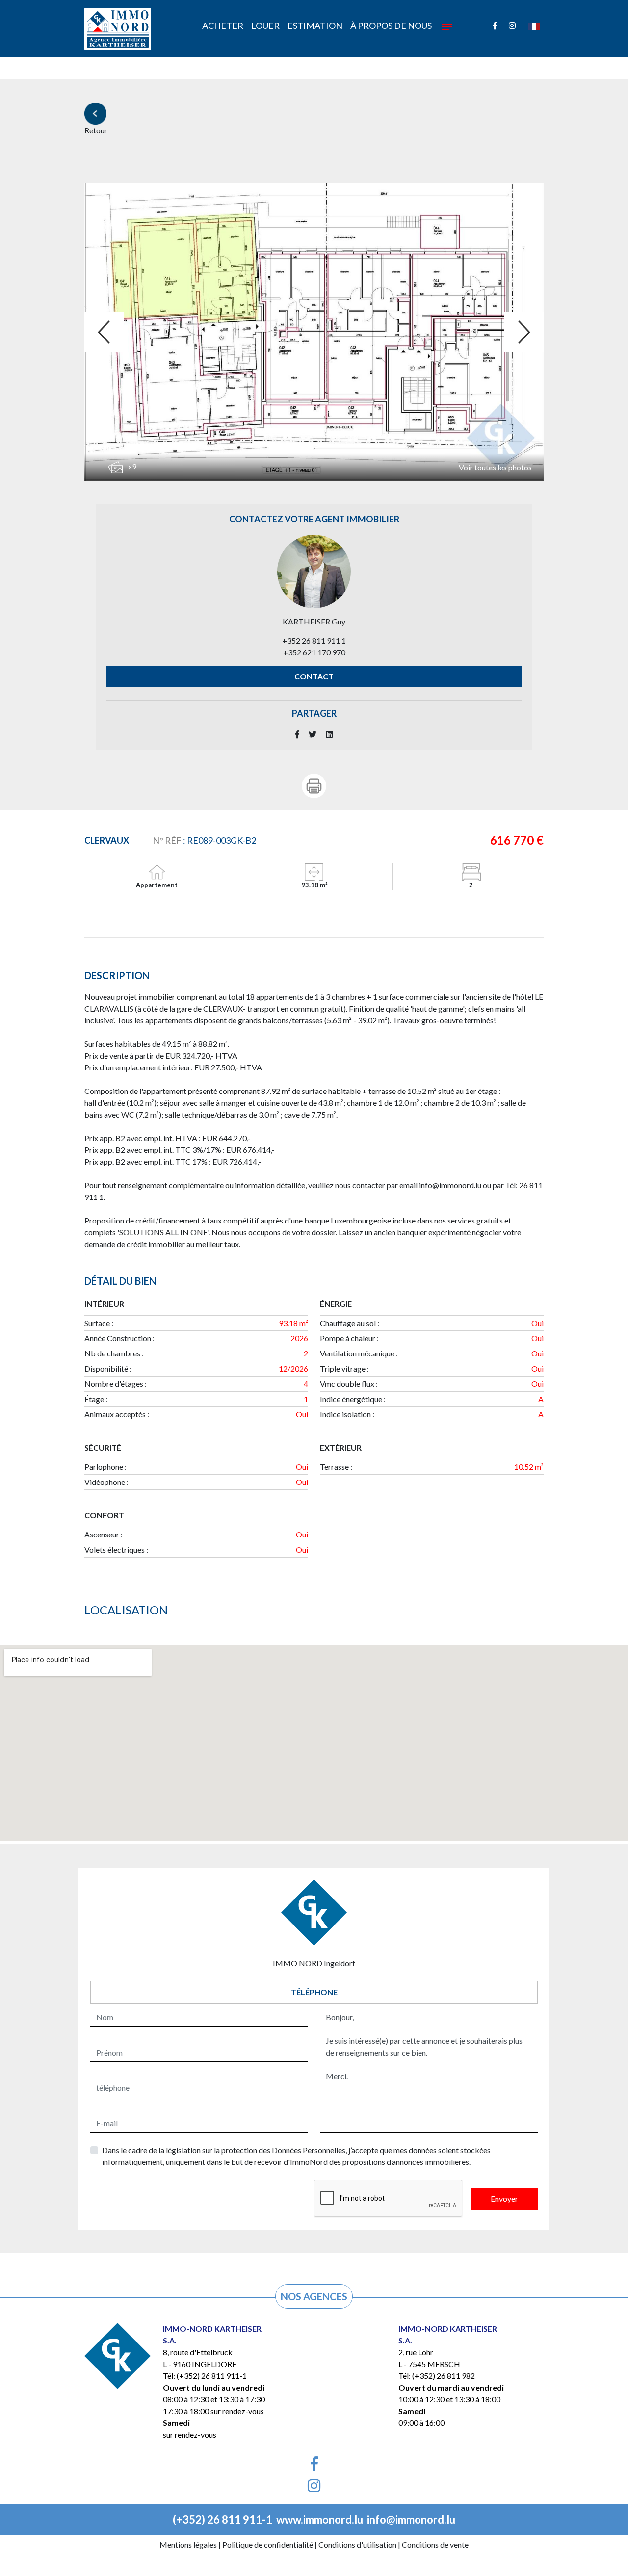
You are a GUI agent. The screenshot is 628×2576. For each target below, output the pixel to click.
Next (524, 332)
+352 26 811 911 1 (314, 640)
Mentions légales (188, 2544)
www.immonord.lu (320, 2519)
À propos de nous (391, 26)
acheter (223, 26)
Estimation (315, 26)
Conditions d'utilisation (357, 2544)
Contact (314, 676)
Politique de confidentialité (268, 2544)
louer (265, 26)
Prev (104, 332)
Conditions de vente (435, 2544)
